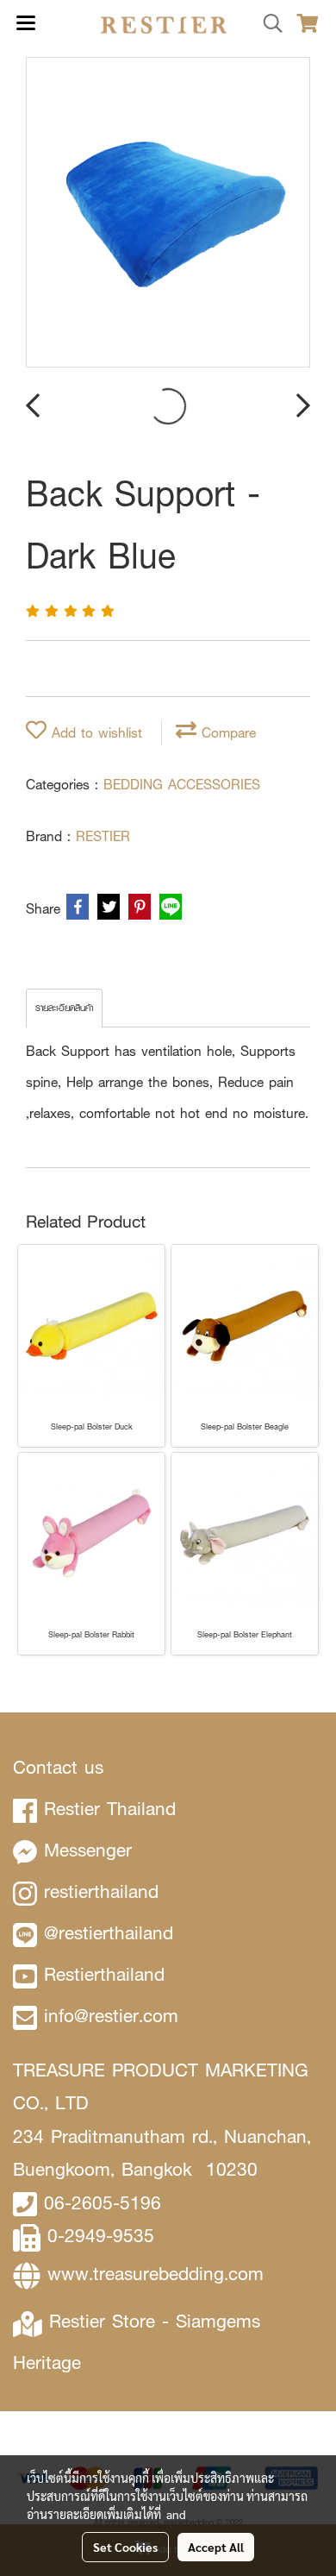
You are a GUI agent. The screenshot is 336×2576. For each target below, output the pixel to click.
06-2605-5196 (103, 2203)
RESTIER (103, 836)
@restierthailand (109, 1933)
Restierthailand (104, 1974)
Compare (226, 733)
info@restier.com (111, 2016)
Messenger (88, 1850)
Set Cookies (125, 2547)
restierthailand (101, 1891)
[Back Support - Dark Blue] (168, 213)
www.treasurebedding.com (156, 2274)
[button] (267, 24)
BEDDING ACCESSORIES (182, 785)
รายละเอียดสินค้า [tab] (64, 1008)
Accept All (216, 2547)
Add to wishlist (94, 733)
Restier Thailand (110, 1809)
